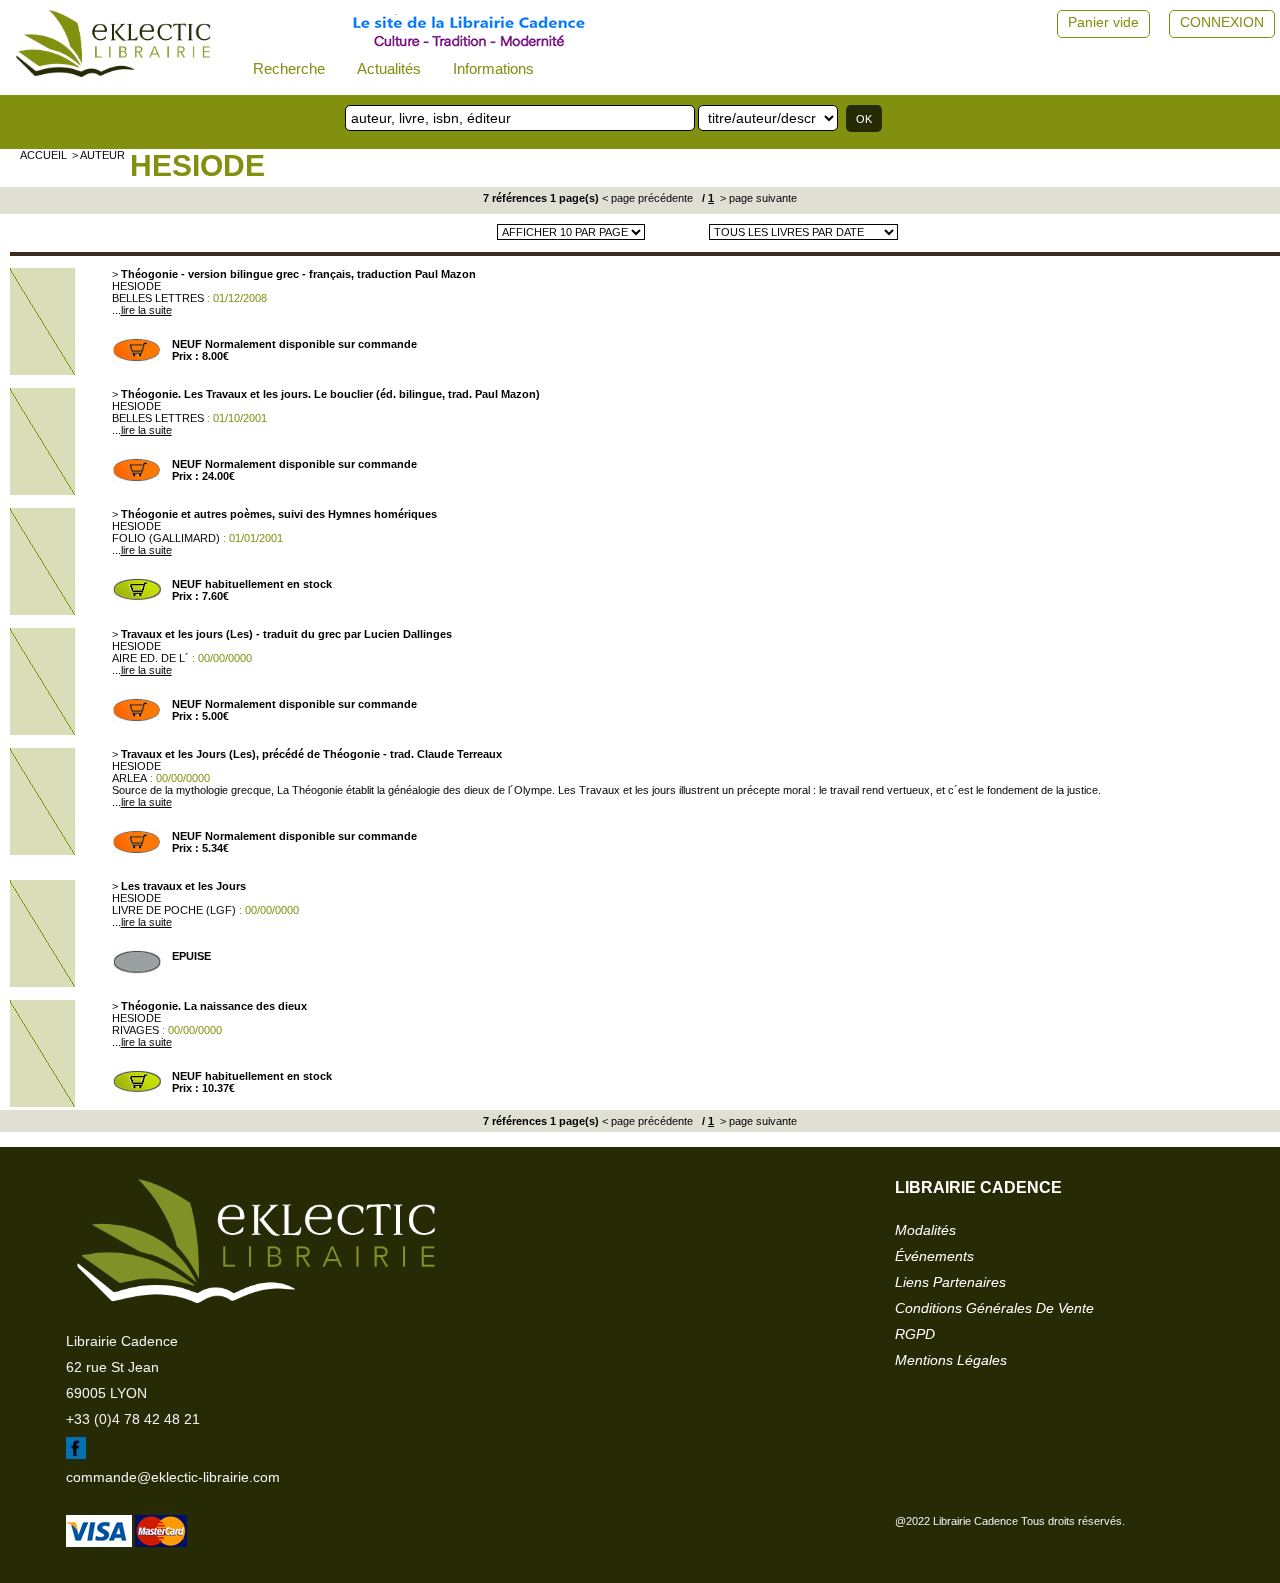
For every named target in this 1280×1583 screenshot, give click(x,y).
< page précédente (647, 198)
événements (934, 1256)
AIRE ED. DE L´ (150, 658)
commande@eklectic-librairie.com (173, 1477)
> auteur (98, 155)
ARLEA (129, 778)
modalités (925, 1230)
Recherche (289, 68)
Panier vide (1103, 22)
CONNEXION (1222, 22)
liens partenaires (950, 1282)
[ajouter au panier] (137, 358)
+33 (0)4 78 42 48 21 (133, 1419)
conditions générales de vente (994, 1308)
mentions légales (951, 1360)
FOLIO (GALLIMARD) (166, 538)
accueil (43, 155)
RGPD (915, 1334)
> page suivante (757, 198)
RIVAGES (135, 1030)
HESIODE (197, 165)
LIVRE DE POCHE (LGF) (174, 910)
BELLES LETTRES (158, 298)
